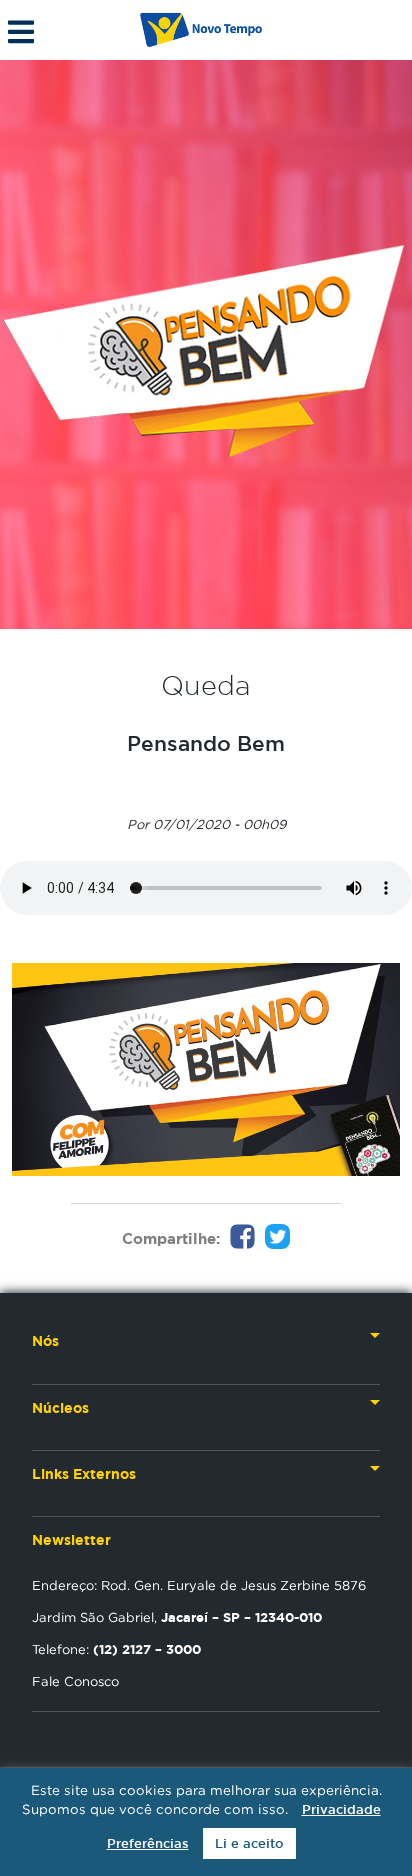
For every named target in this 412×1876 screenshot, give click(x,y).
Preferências (148, 1843)
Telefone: (116, 1649)
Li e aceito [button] (249, 1843)
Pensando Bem (206, 743)
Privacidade (341, 1809)
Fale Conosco (75, 1681)
